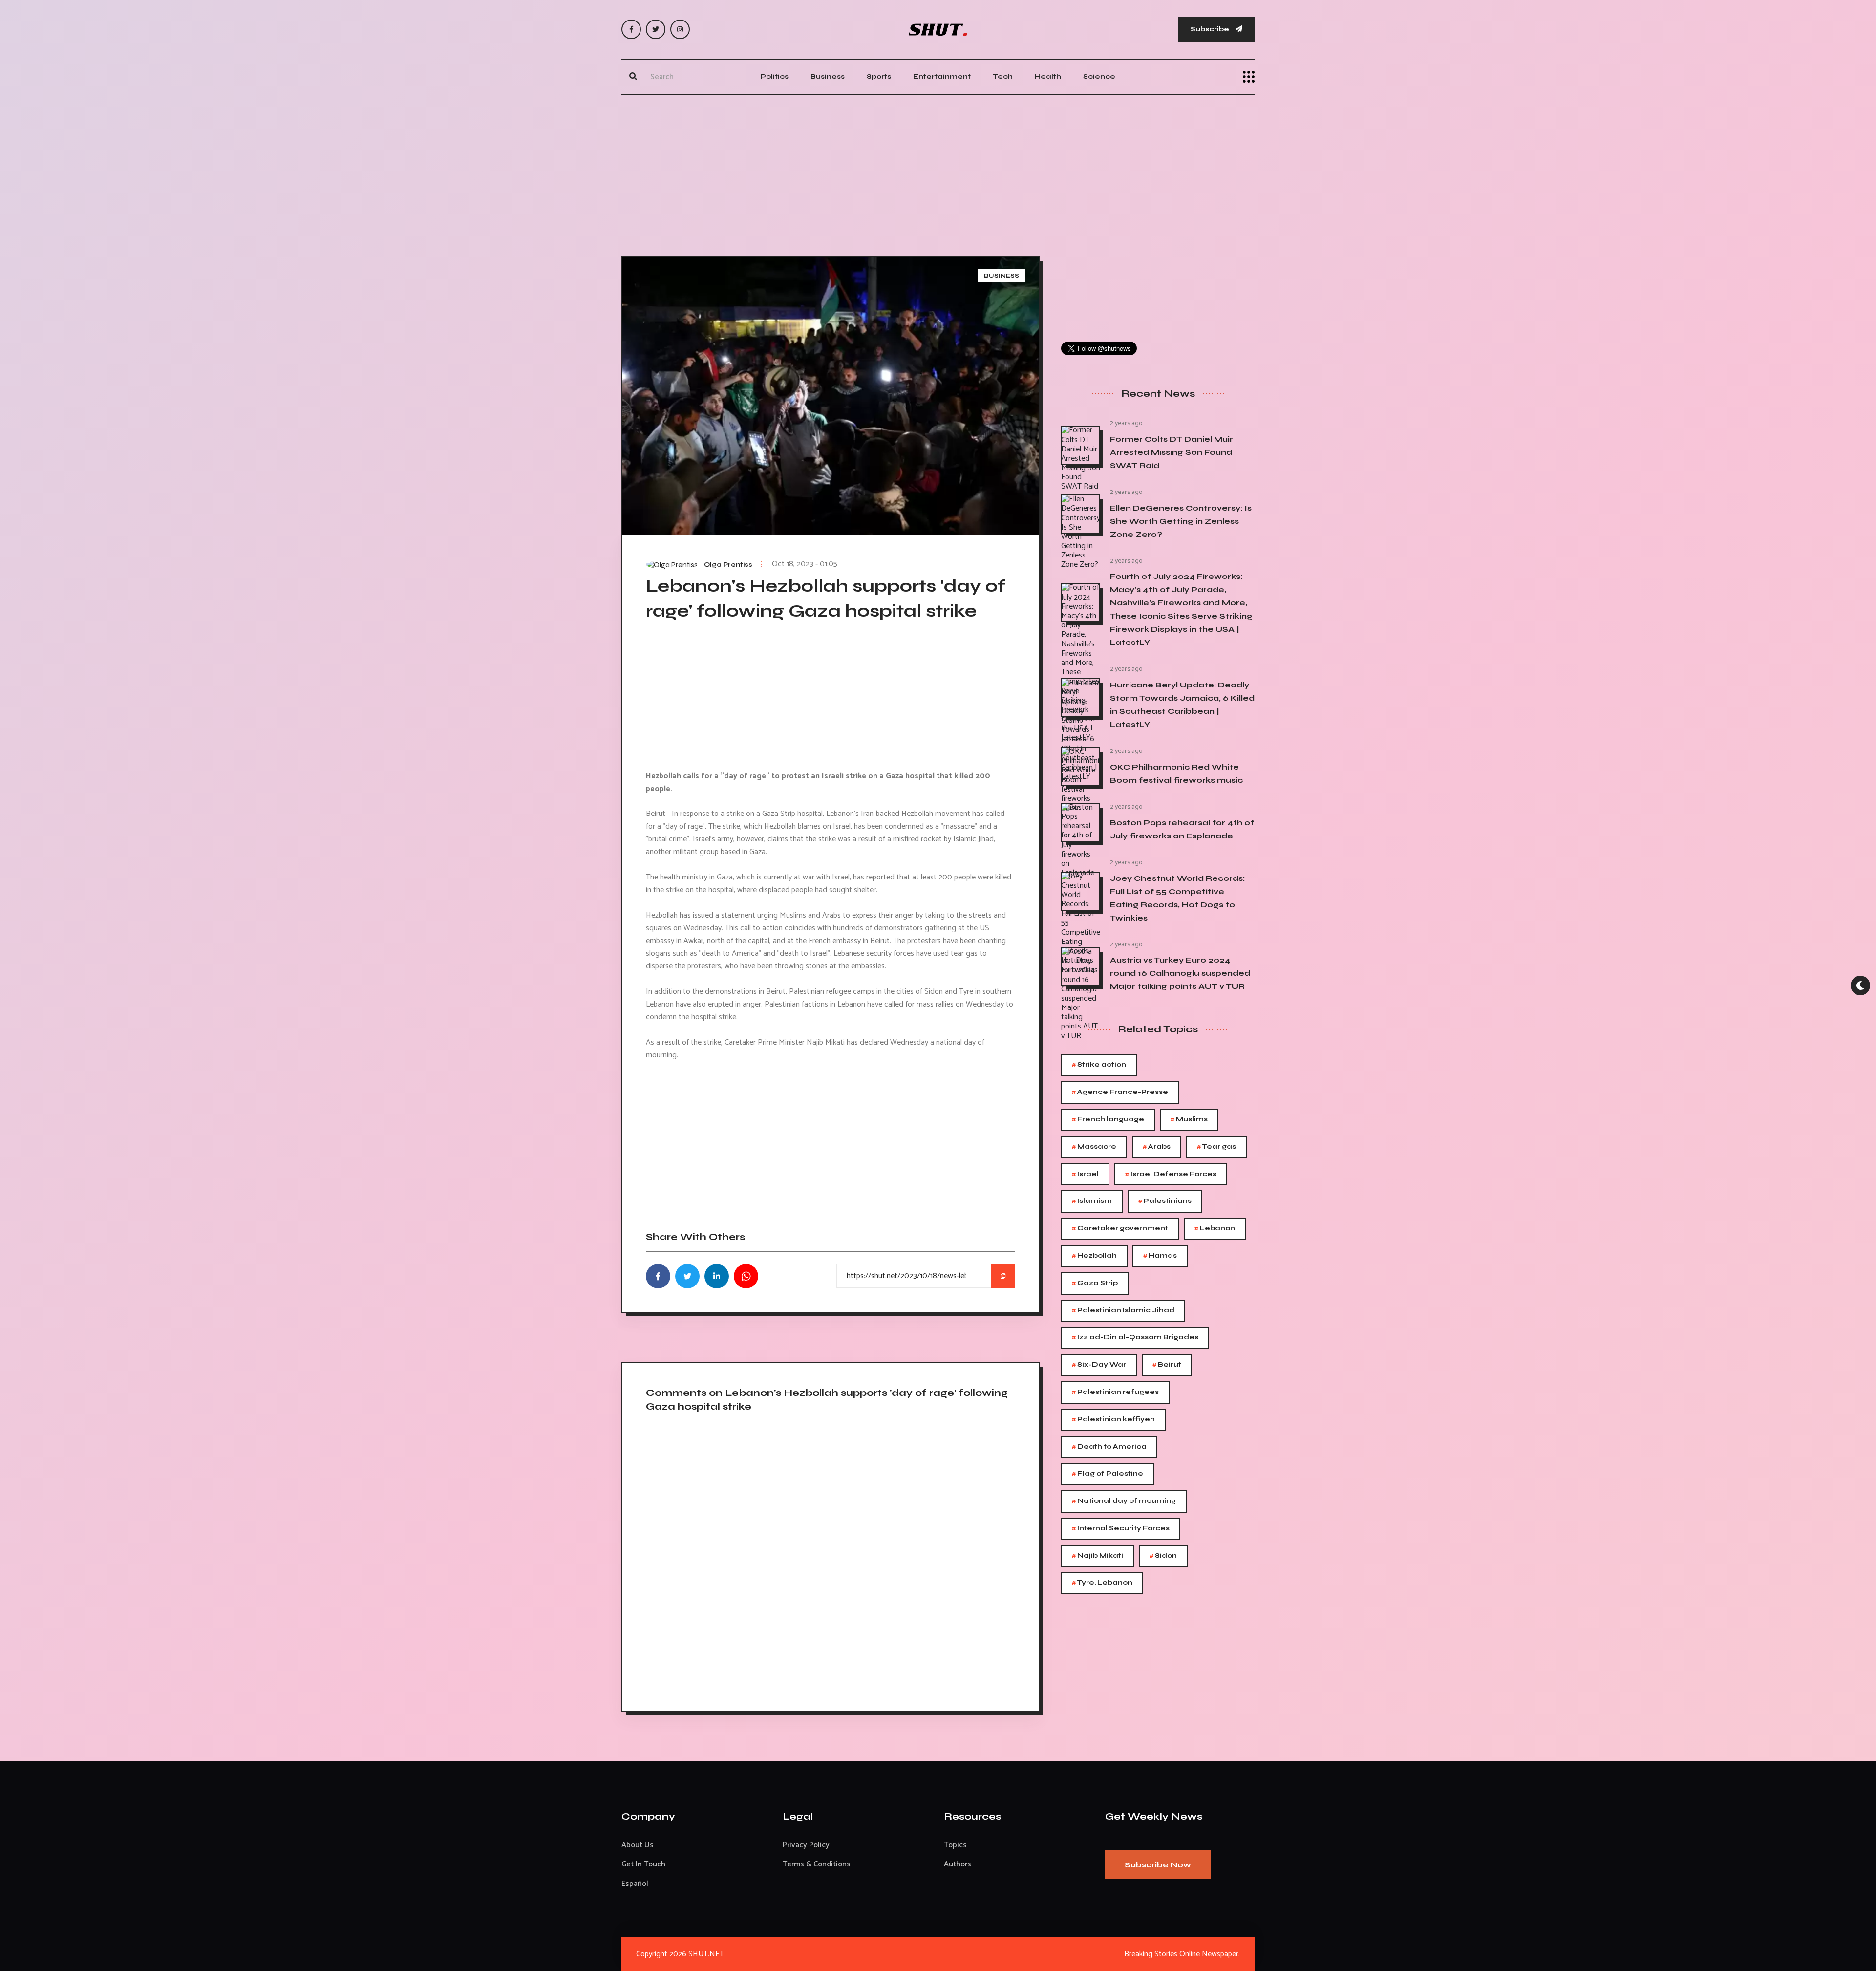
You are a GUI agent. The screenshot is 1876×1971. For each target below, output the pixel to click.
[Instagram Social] (680, 29)
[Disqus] (831, 1563)
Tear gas (1216, 1147)
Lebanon (1215, 1229)
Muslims (1189, 1120)
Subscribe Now (1158, 1865)
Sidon (1163, 1556)
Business (828, 76)
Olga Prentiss (728, 565)
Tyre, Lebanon (1102, 1583)
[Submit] (633, 77)
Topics (955, 1845)
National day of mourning (1124, 1501)
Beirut (1167, 1365)
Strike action (1099, 1065)
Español (635, 1884)
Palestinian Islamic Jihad (1123, 1311)
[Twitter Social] (656, 29)
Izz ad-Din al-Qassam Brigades (1135, 1338)
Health (1048, 76)
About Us (638, 1845)
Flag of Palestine (1108, 1474)
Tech (1003, 76)
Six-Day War (1099, 1365)
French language (1108, 1120)
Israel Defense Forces (1171, 1174)
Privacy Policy (806, 1845)
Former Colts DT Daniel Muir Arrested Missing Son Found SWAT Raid (1172, 452)
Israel (1085, 1174)
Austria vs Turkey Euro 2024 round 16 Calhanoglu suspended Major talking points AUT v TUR (1180, 973)
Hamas (1160, 1256)
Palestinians (1165, 1201)
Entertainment (942, 76)
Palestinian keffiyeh (1113, 1420)
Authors (958, 1864)
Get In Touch (643, 1864)
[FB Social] (631, 29)
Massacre (1094, 1147)
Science (1099, 76)
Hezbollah (1094, 1256)
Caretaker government (1120, 1229)
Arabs (1157, 1147)
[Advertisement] (938, 173)
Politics (775, 76)
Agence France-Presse (1120, 1092)
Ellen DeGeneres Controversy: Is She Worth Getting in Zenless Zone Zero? (1181, 521)
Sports (879, 76)
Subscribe (1211, 29)
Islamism (1092, 1201)
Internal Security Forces (1121, 1529)
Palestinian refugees (1115, 1392)
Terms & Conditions (817, 1864)
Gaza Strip (1095, 1283)
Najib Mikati (1098, 1556)
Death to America (1109, 1447)
